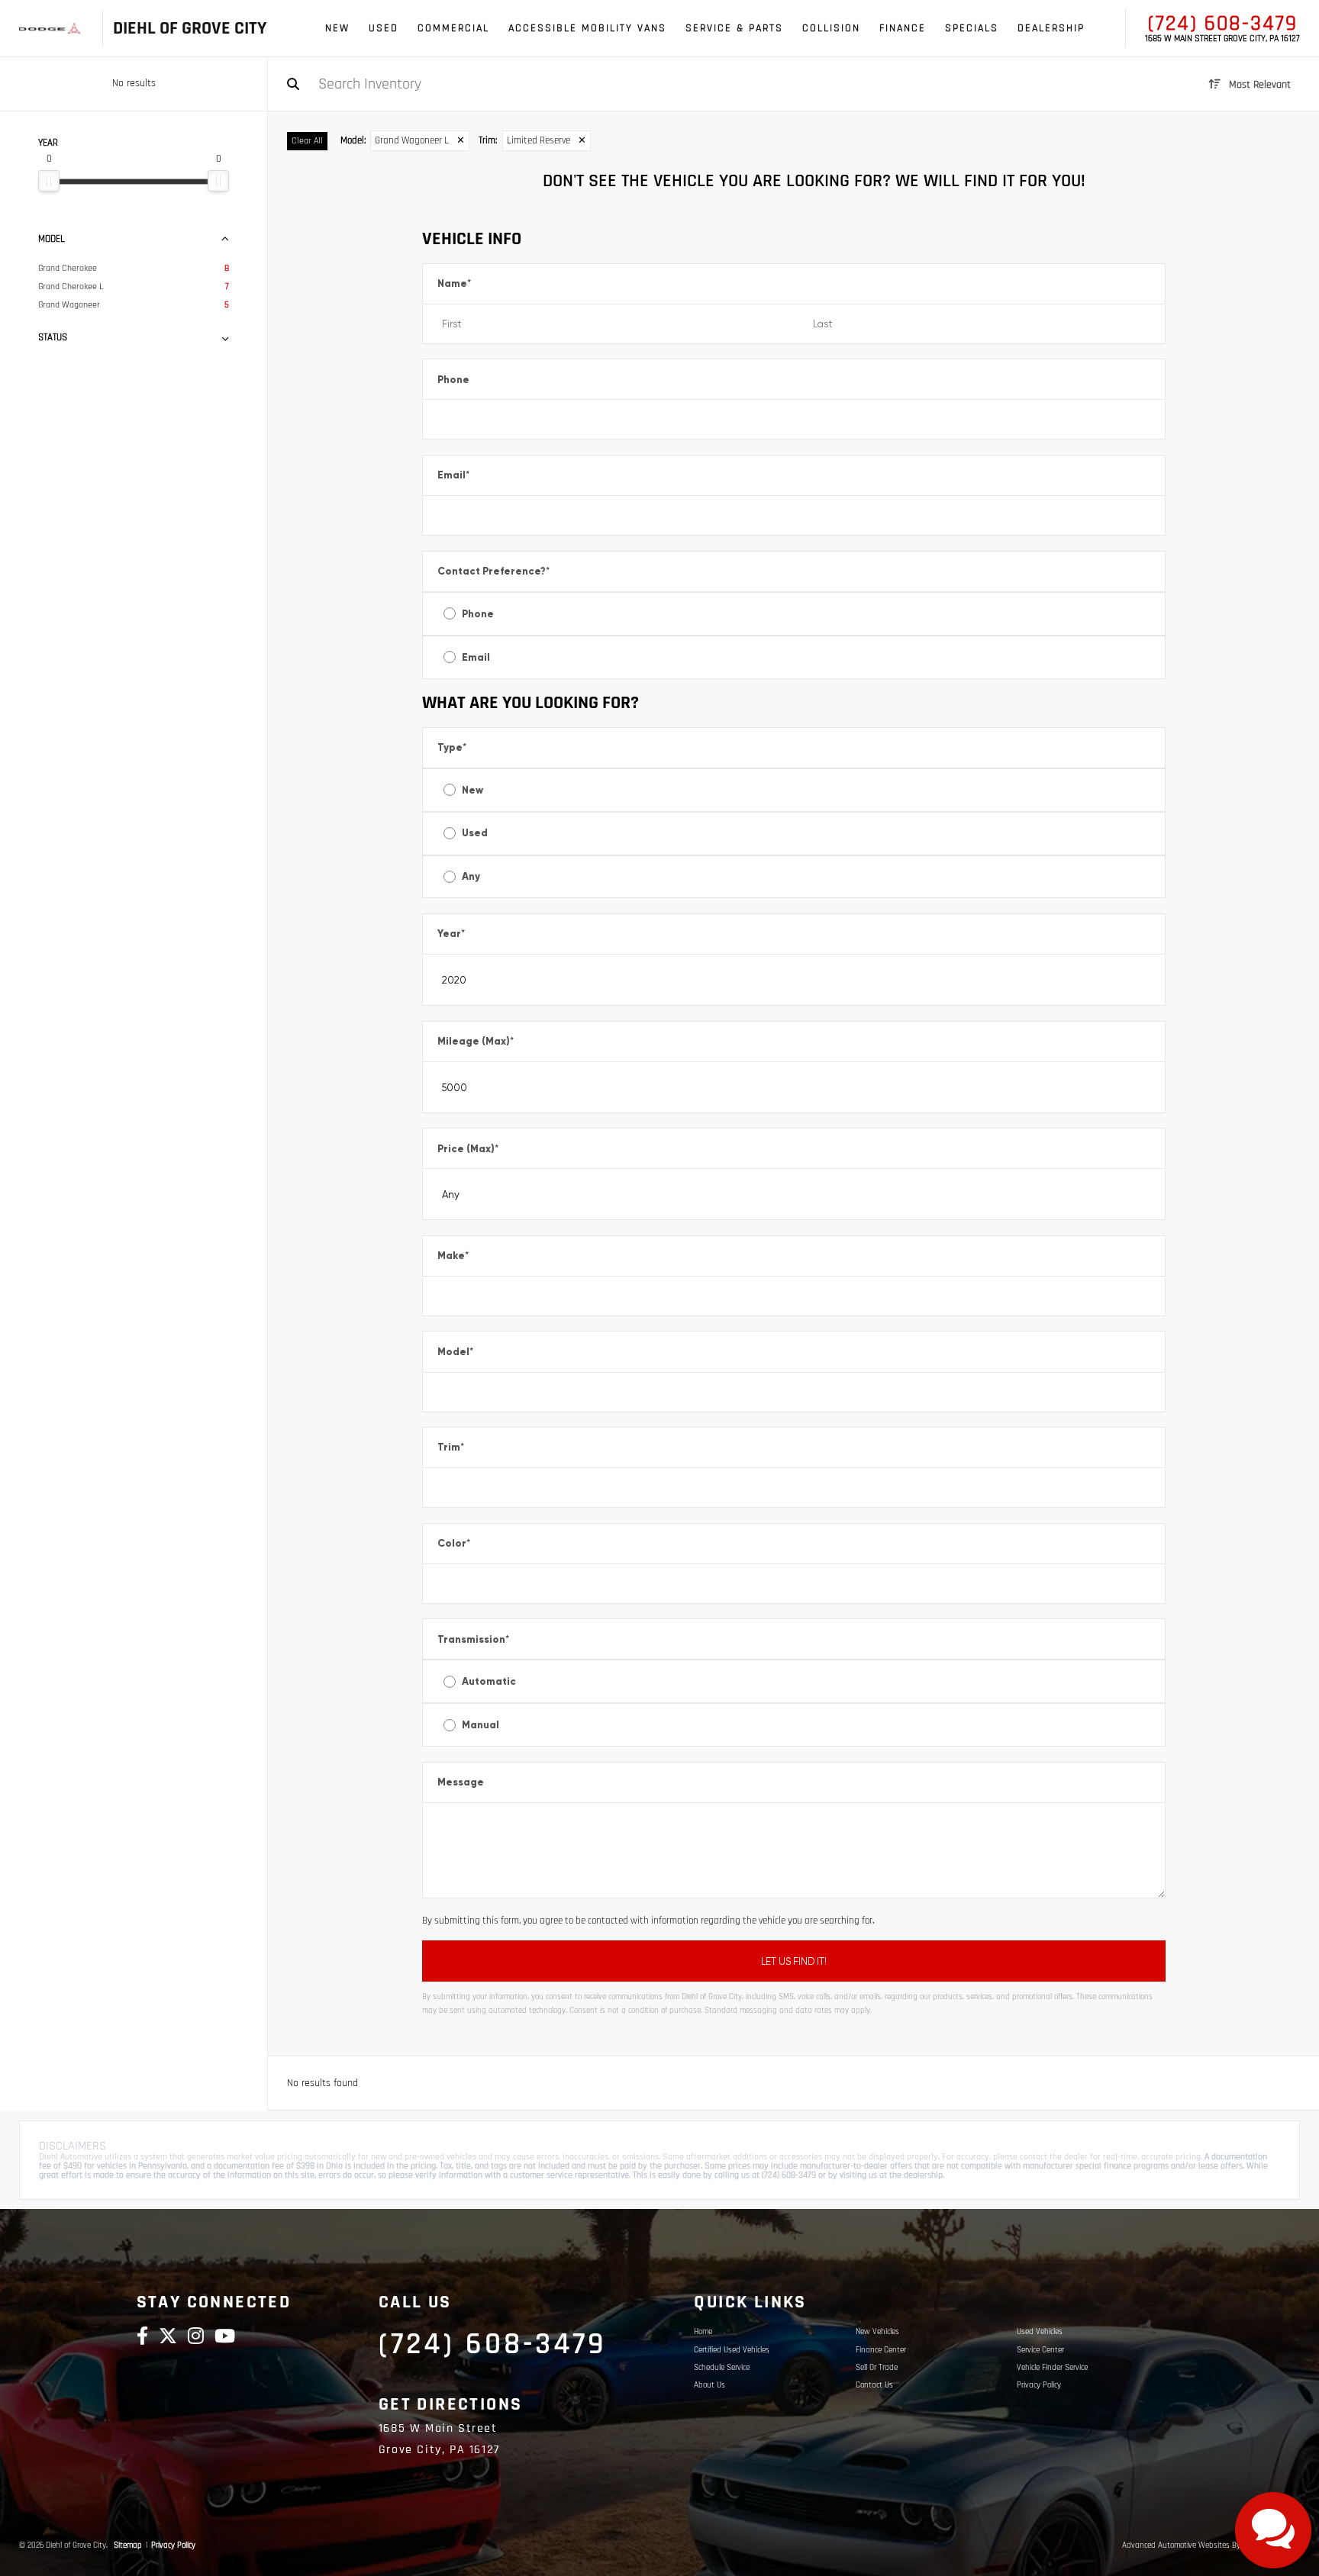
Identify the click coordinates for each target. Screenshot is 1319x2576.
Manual (481, 1725)
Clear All (307, 141)
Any (471, 876)
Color (454, 1543)
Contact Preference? (493, 571)
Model (455, 1352)
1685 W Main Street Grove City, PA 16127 (1222, 39)
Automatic (489, 1681)
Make (453, 1256)
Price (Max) (468, 1149)
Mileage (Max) (476, 1041)
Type (452, 747)
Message (461, 1782)
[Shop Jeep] (56, 29)
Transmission (473, 1639)
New (472, 790)
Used (475, 833)
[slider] (49, 181)
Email (453, 475)
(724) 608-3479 (1223, 24)
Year (451, 934)
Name (454, 283)
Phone (453, 380)
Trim (451, 1447)
